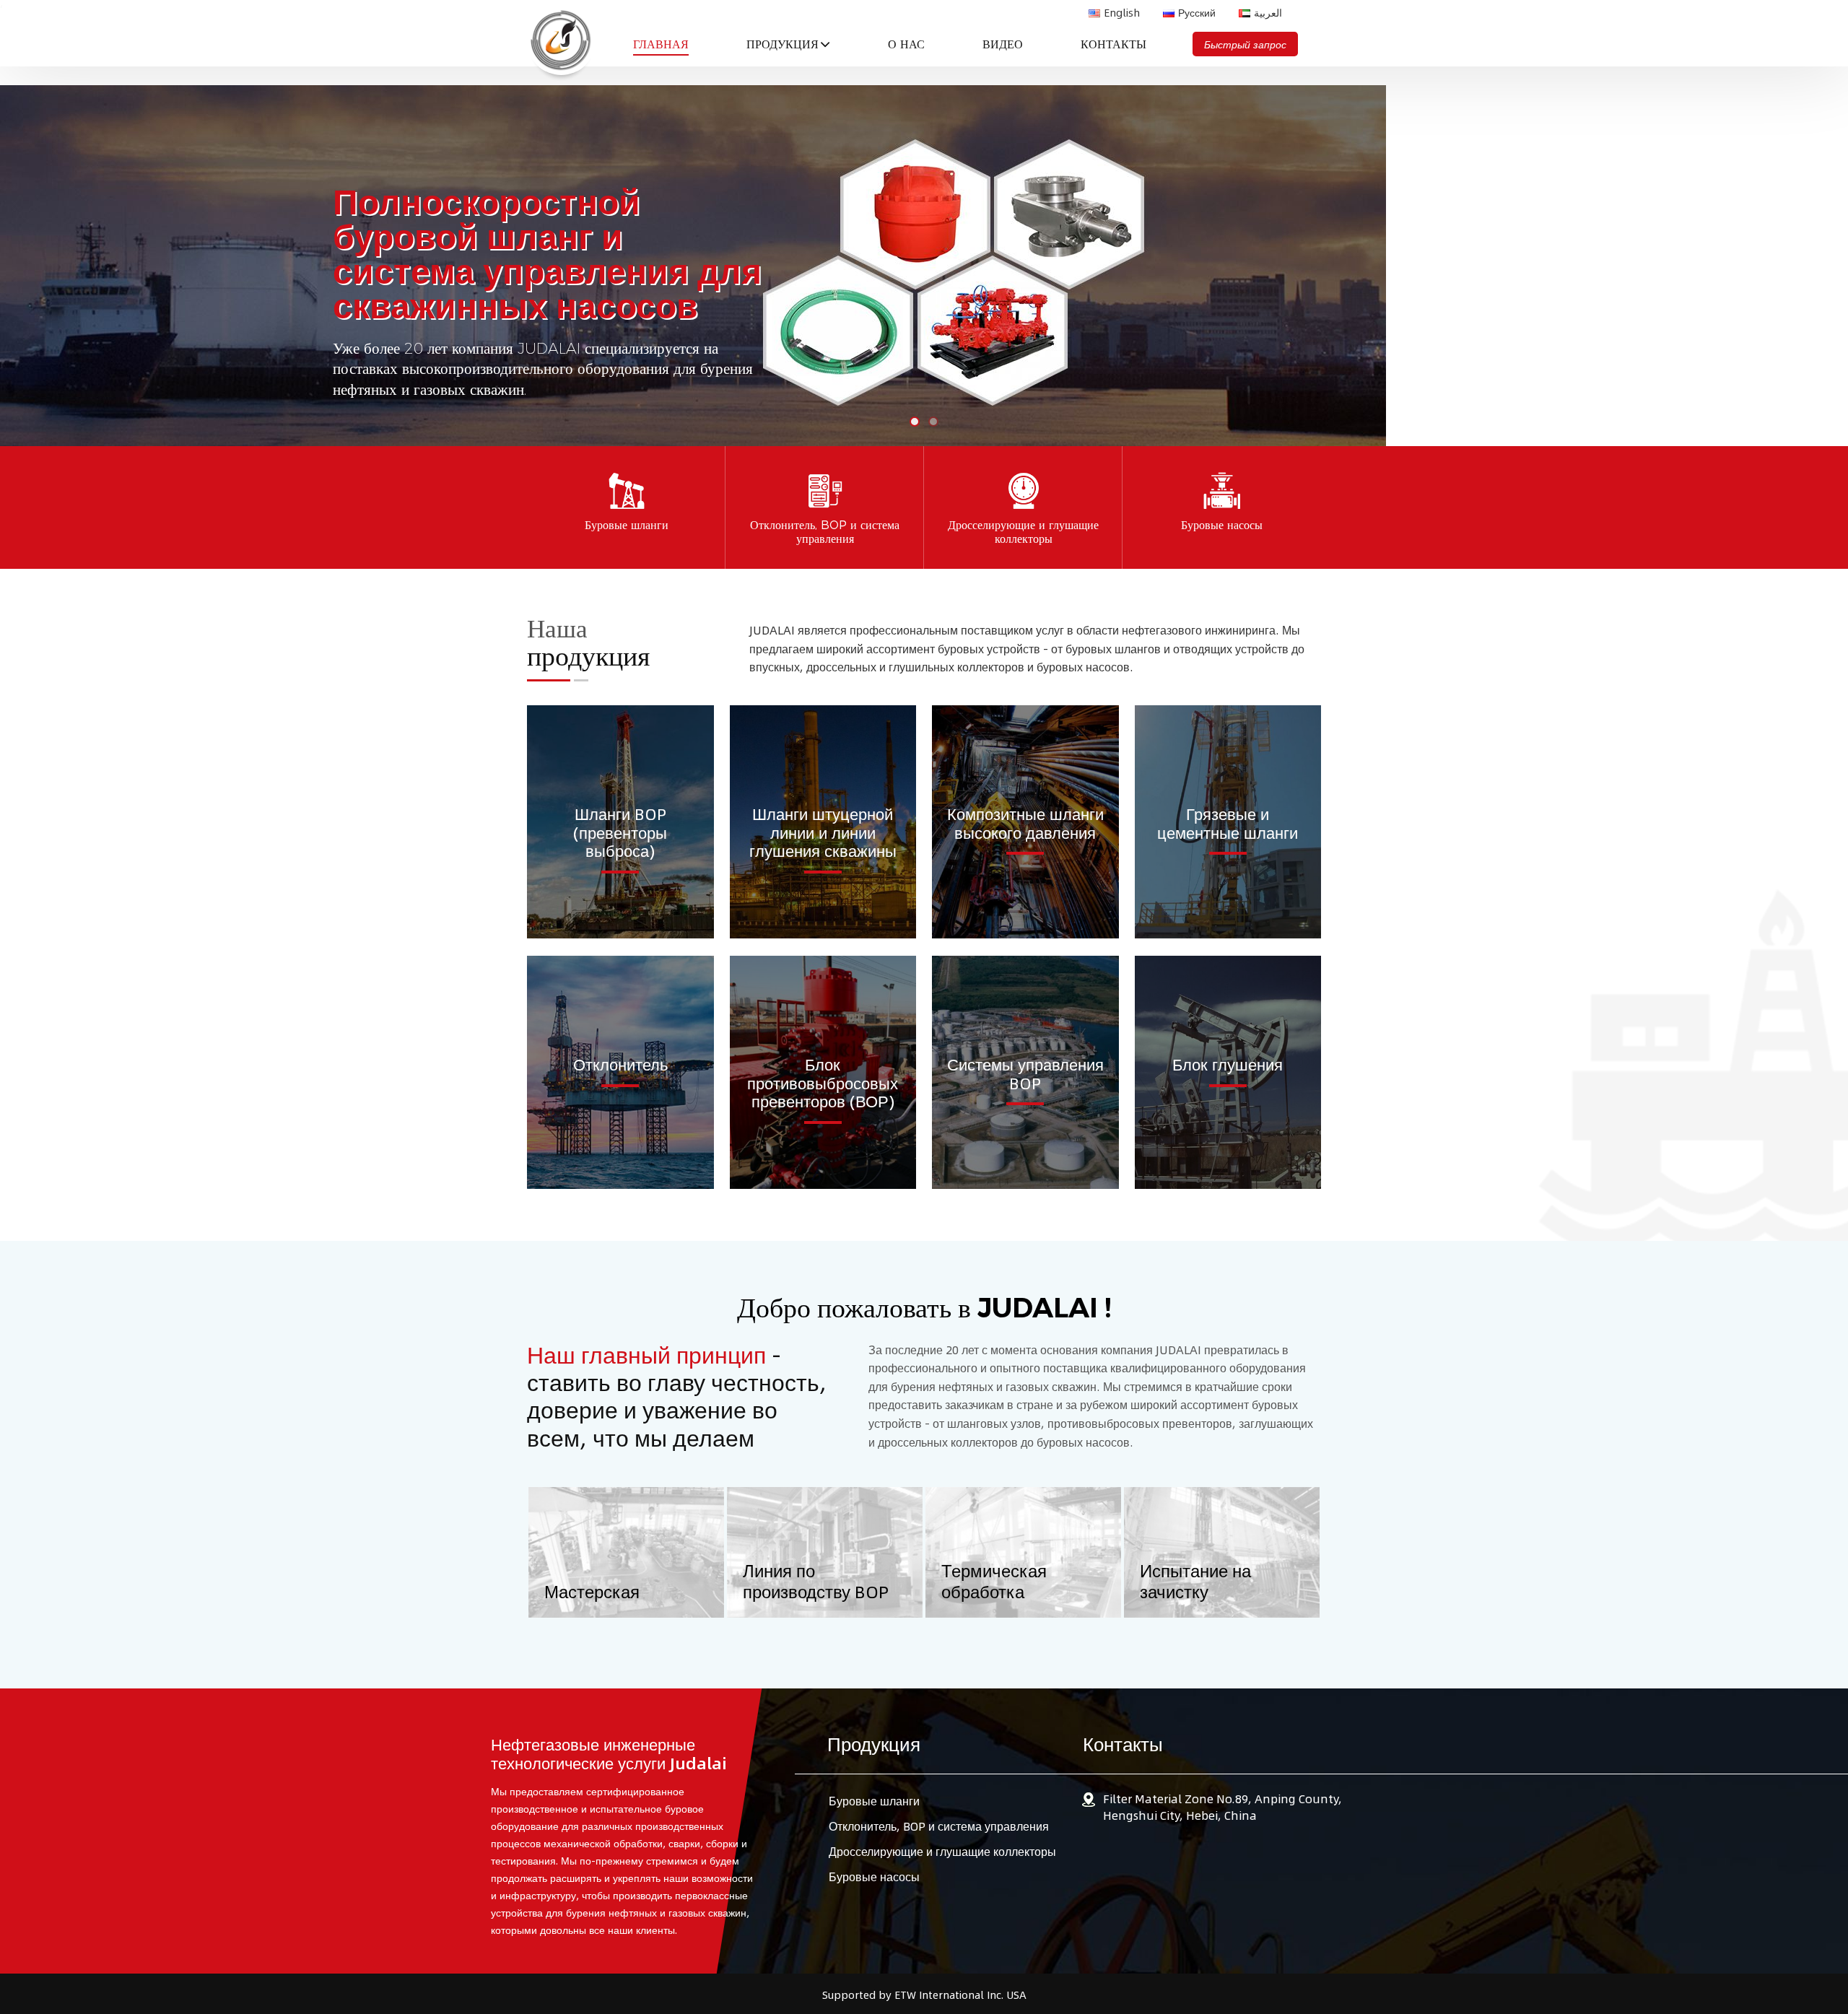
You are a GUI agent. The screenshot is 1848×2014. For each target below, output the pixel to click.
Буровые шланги (874, 1801)
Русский (1197, 12)
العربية (1268, 12)
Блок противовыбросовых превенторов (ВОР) (823, 1082)
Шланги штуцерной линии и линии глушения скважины (823, 832)
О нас (906, 44)
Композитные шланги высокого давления (1025, 823)
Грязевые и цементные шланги (1228, 823)
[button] (1830, 249)
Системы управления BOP (1025, 1073)
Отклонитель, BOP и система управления (939, 1826)
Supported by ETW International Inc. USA (924, 1995)
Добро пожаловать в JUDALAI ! (924, 1308)
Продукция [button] (783, 44)
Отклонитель (620, 1064)
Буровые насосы (874, 1876)
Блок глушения (1228, 1064)
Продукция (874, 1744)
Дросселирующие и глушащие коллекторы (942, 1851)
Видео (1003, 44)
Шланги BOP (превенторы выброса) (620, 832)
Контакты (1113, 44)
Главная (661, 44)
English (1122, 12)
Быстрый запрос (1245, 44)
